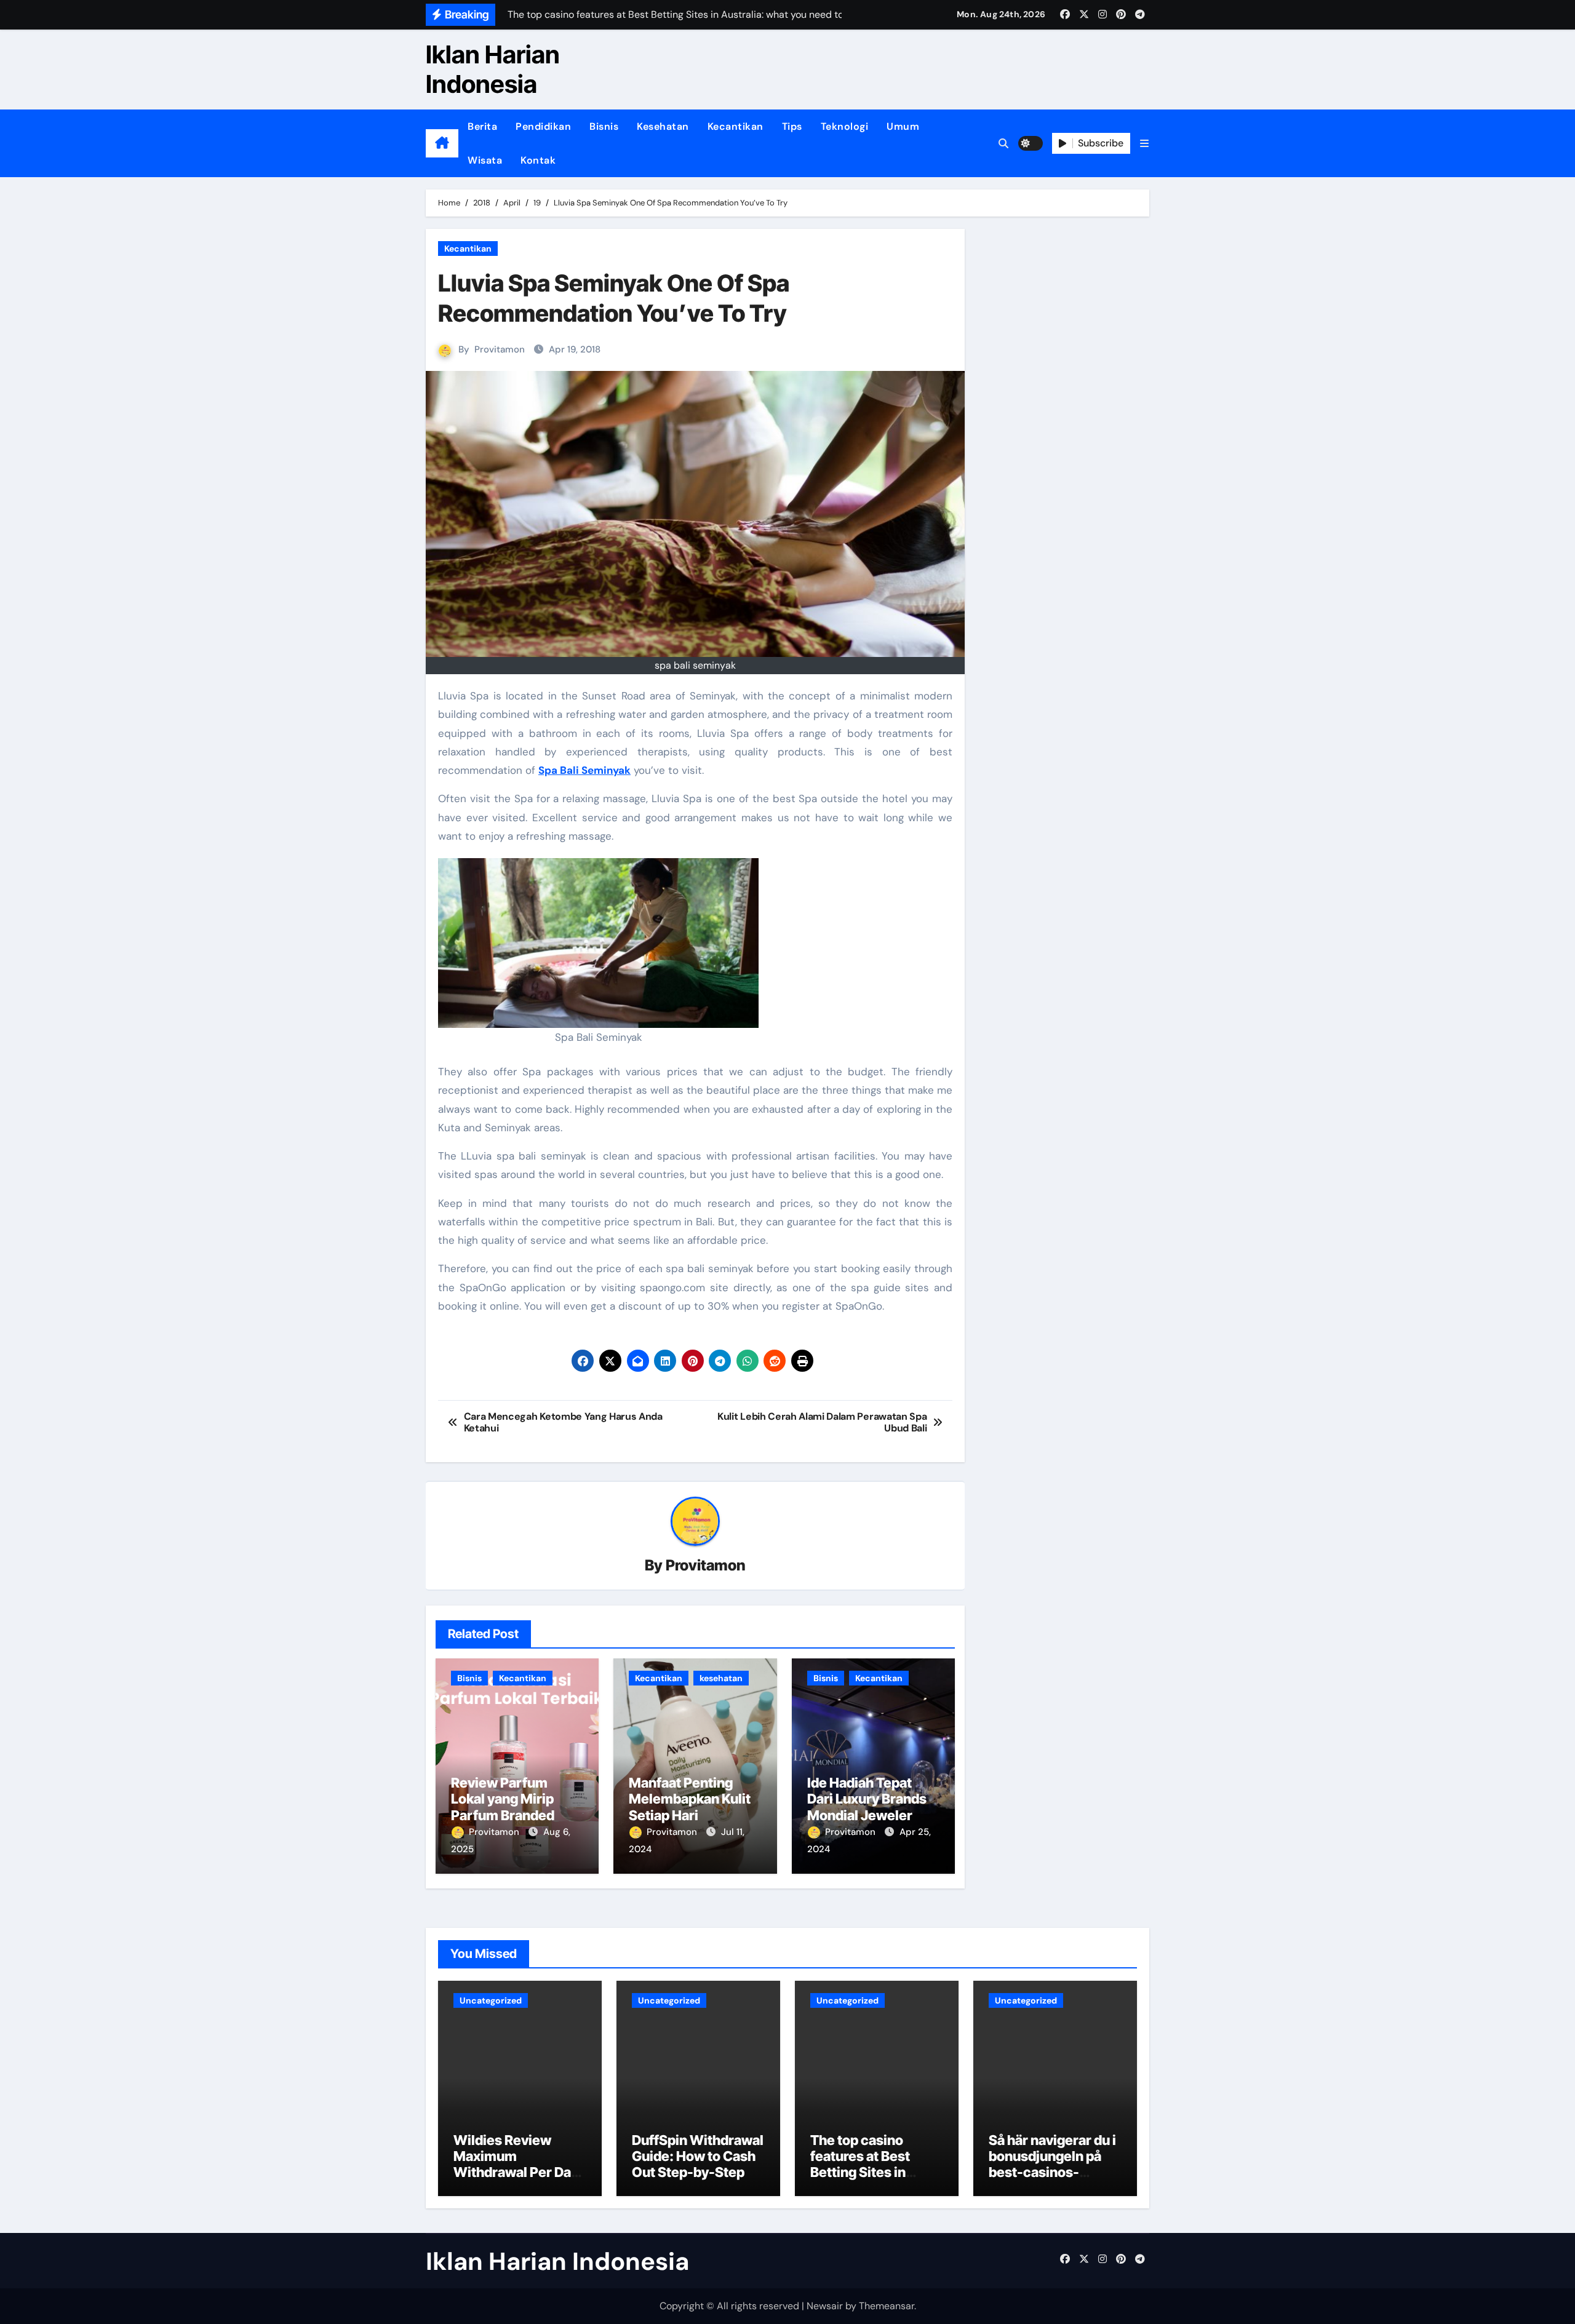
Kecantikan (736, 126)
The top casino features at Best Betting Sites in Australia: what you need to (871, 2173)
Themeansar (887, 2306)
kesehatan (721, 1678)
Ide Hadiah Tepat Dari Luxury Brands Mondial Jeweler (867, 1799)
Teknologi (845, 126)
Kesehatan (663, 126)
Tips (792, 126)
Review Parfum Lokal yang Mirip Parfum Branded (503, 1799)
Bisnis (604, 126)
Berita (482, 126)
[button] (1144, 144)
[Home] (442, 143)
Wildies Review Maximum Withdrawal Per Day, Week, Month (518, 2164)
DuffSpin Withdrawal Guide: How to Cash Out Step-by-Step (698, 2156)
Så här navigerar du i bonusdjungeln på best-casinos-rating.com (1052, 2164)
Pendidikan (543, 126)
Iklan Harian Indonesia (493, 69)
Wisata (485, 160)
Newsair (825, 2306)
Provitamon (500, 349)
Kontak (538, 160)
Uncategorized (491, 2000)
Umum (903, 126)
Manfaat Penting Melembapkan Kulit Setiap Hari (690, 1799)
